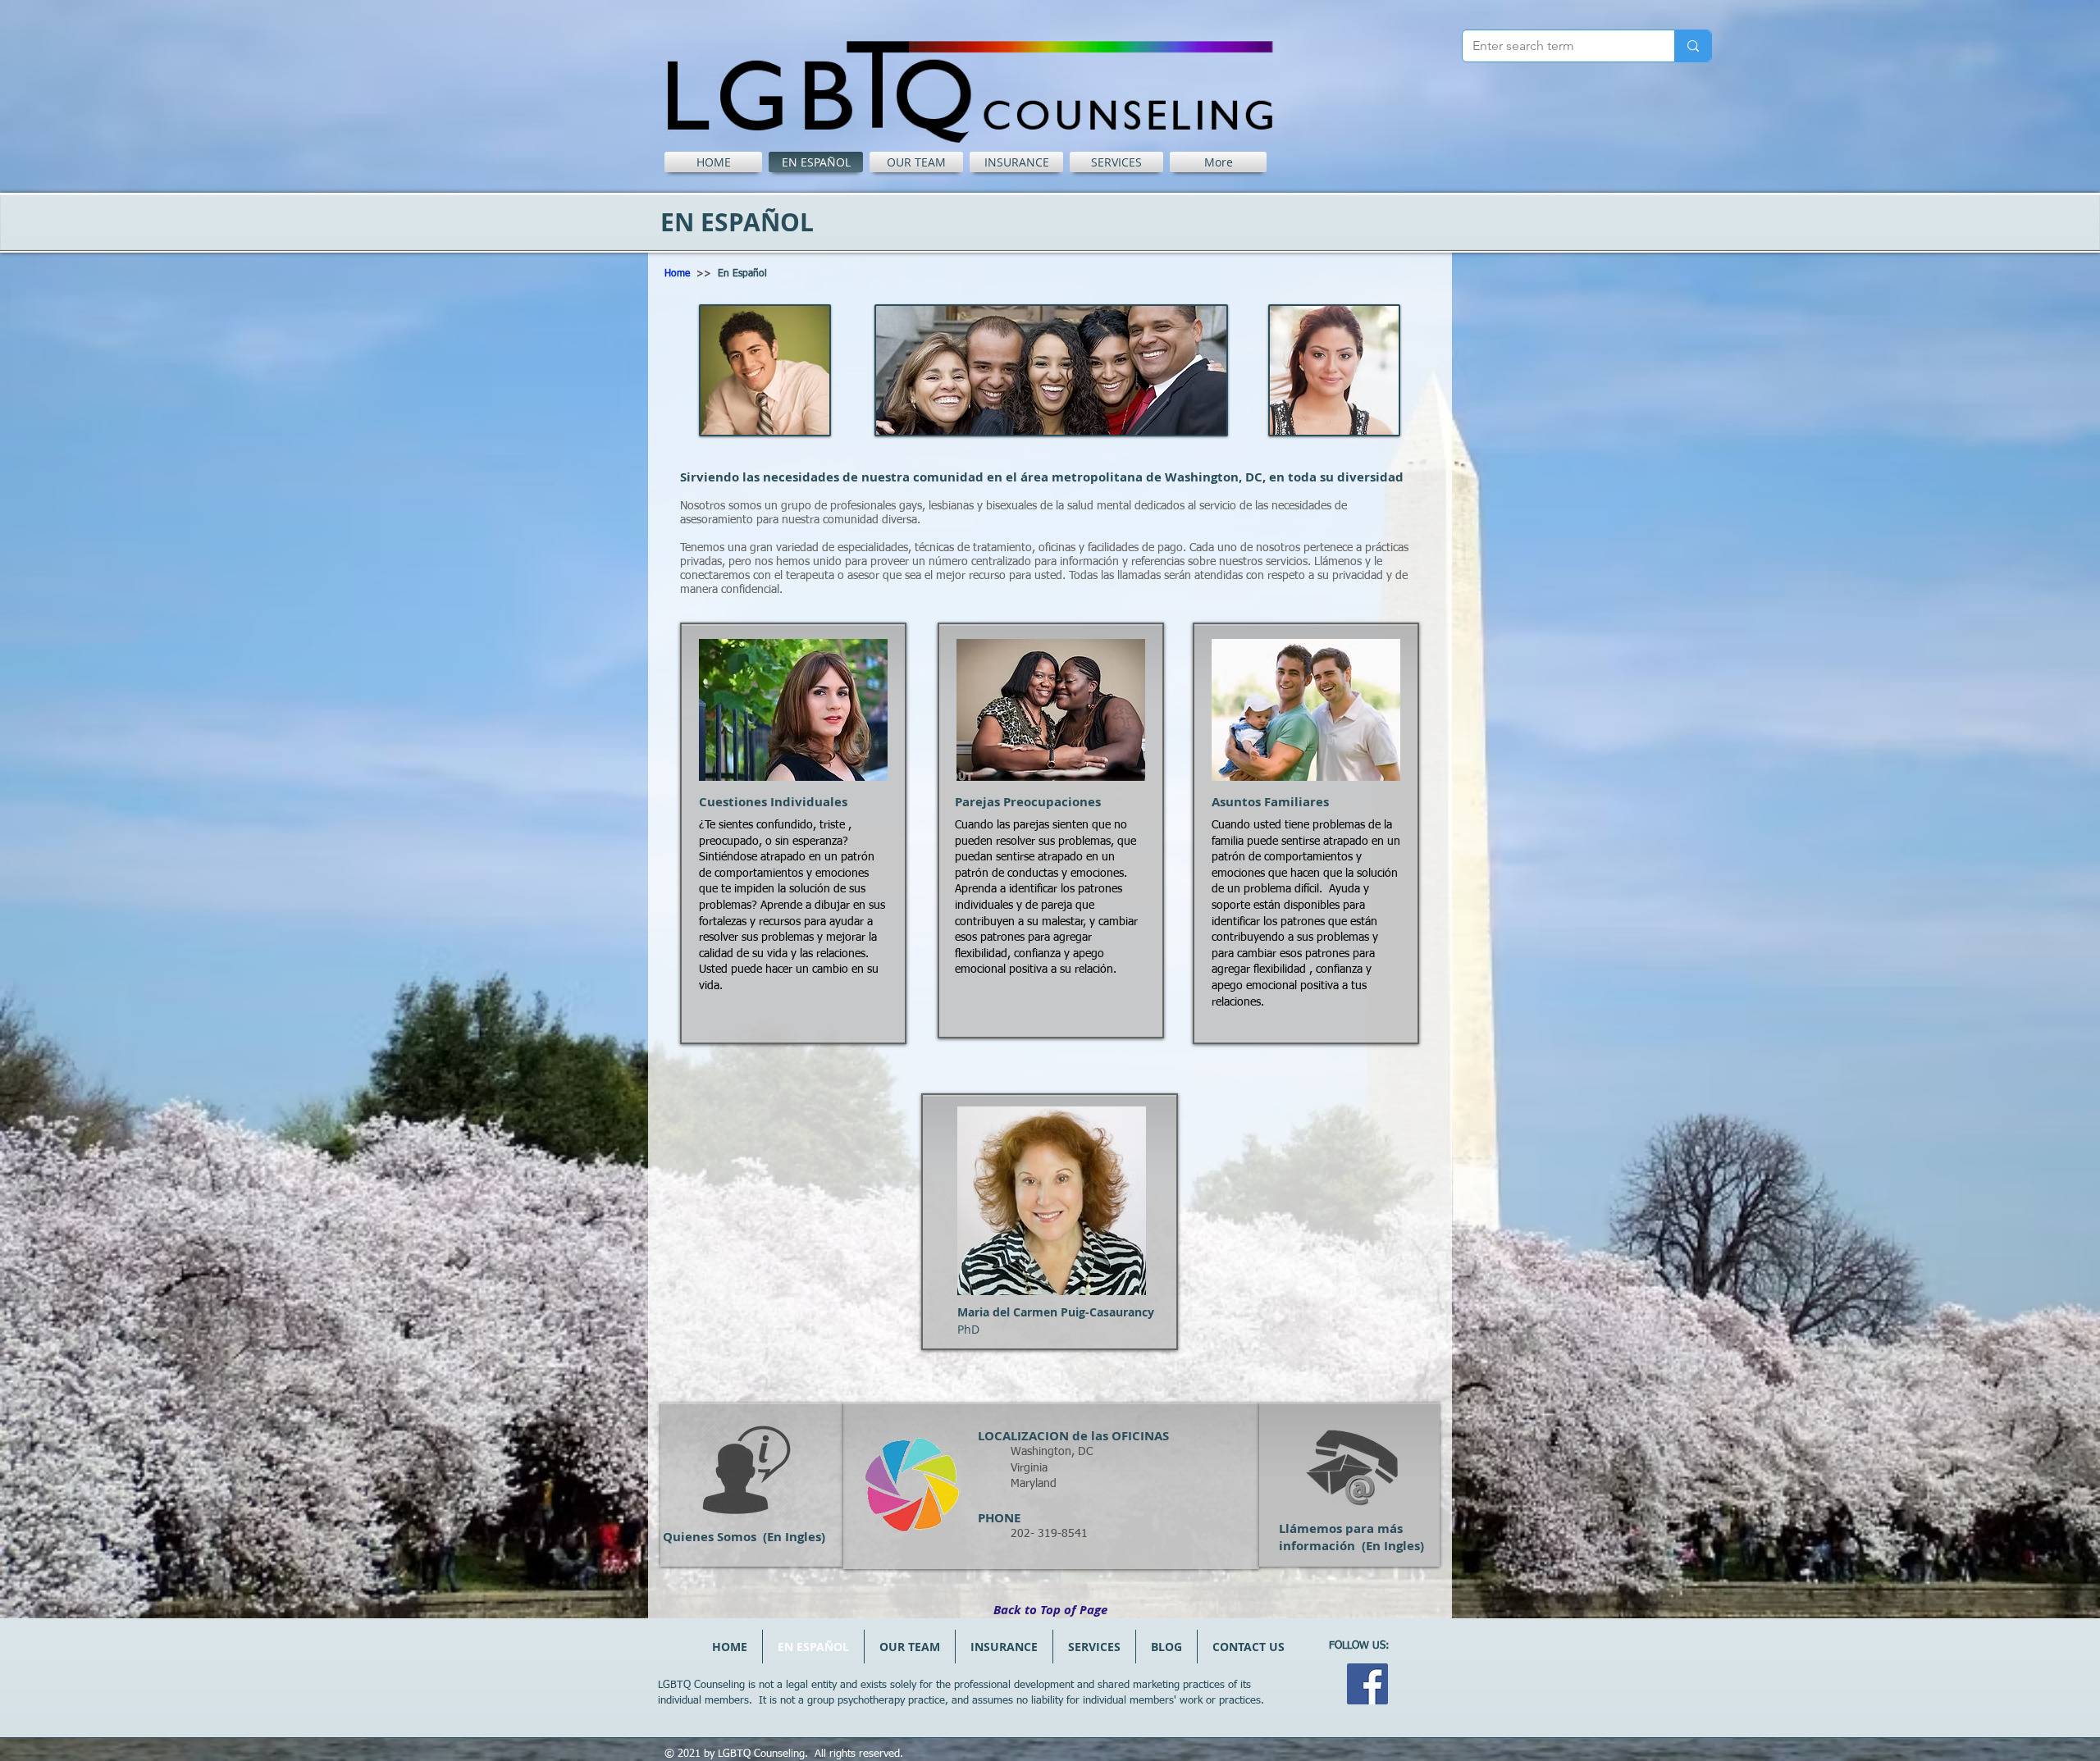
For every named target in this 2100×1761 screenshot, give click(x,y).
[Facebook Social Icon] (1367, 1684)
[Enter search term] (1693, 46)
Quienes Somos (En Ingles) (744, 1537)
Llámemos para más (1341, 1528)
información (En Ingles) (1351, 1546)
